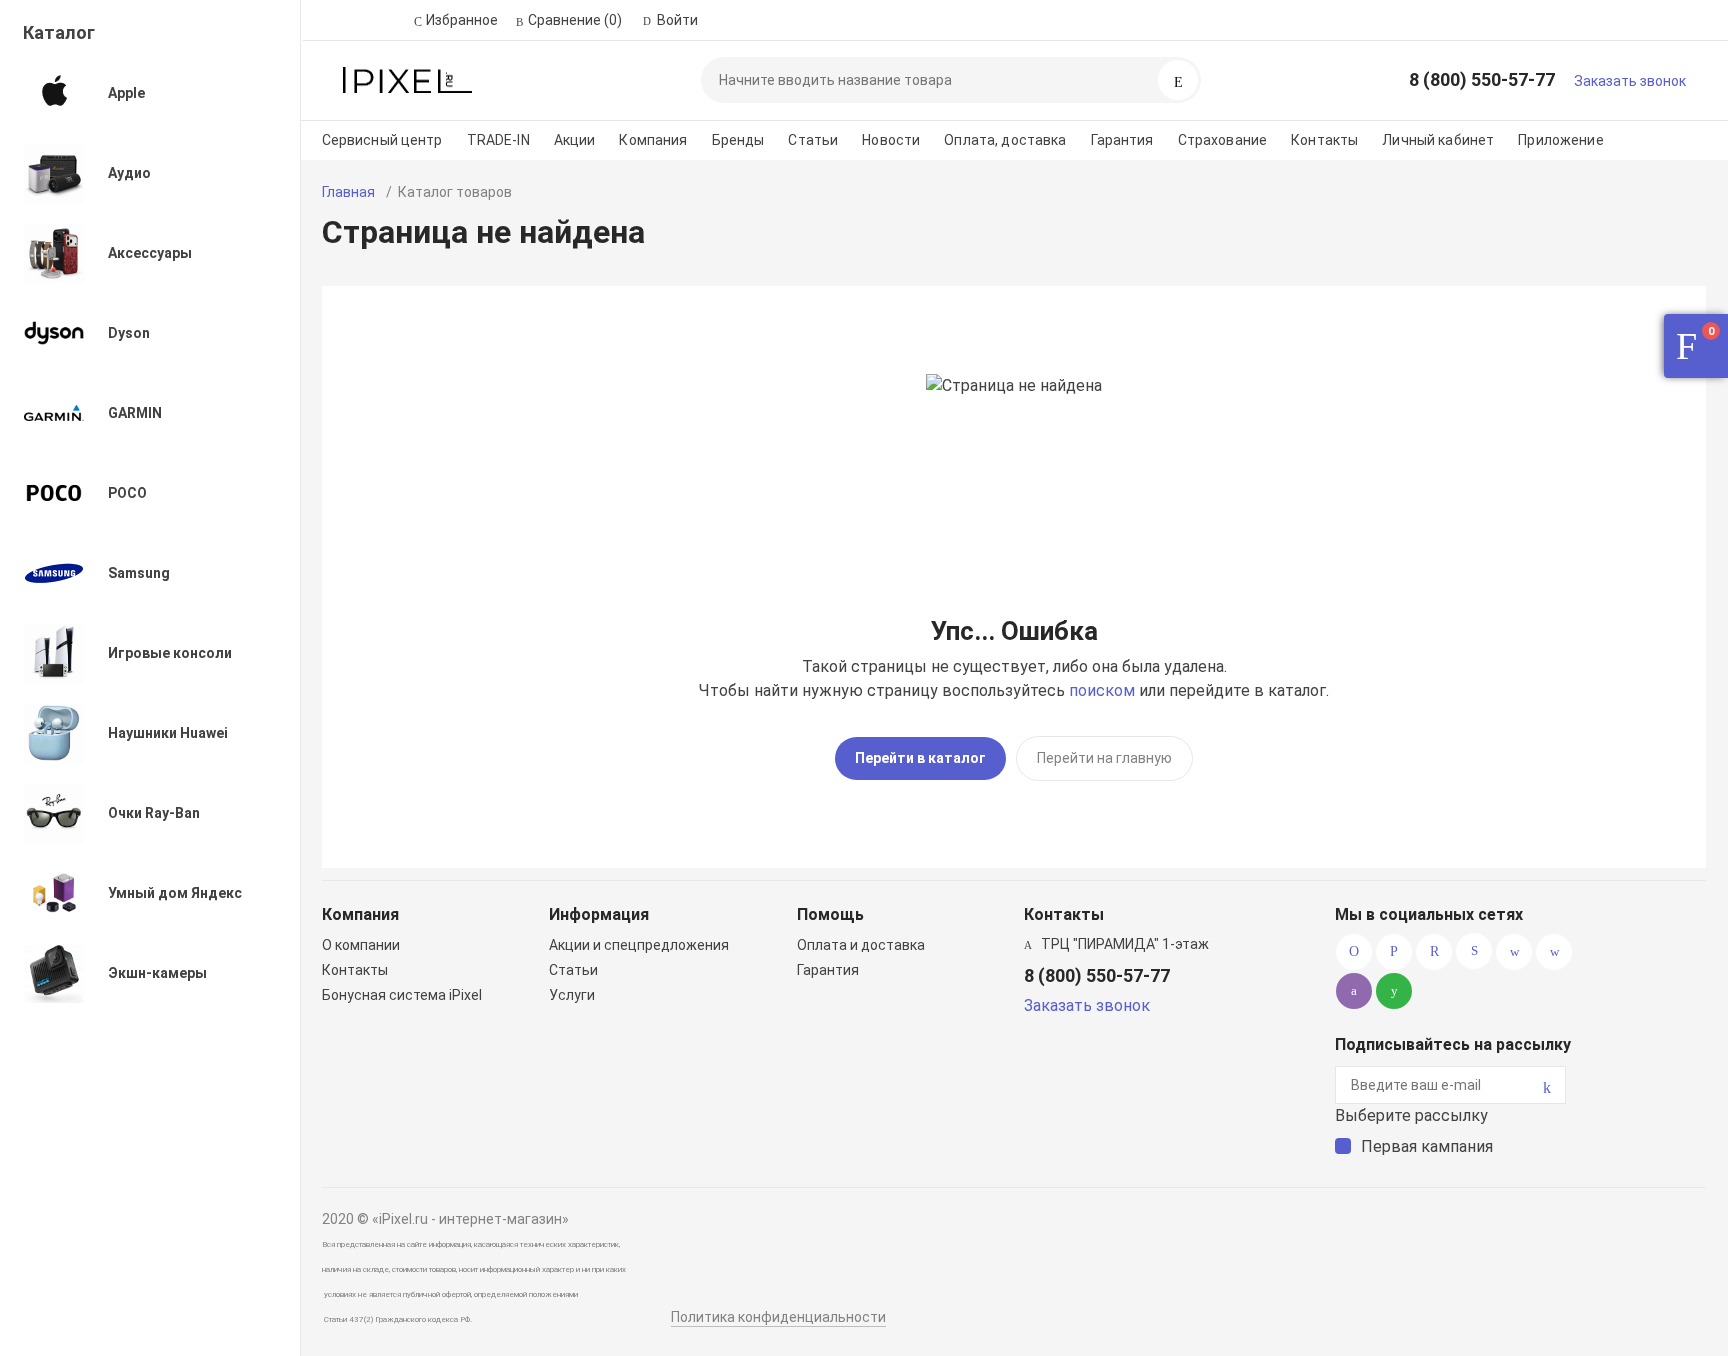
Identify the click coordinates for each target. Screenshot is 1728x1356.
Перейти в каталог (920, 758)
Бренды (738, 140)
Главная (348, 192)
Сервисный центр (382, 140)
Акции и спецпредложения (639, 945)
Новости (891, 140)
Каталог (59, 32)
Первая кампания (1427, 1146)
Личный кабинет (1438, 140)
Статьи (813, 140)
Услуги (572, 995)
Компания (653, 140)
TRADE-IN (498, 140)
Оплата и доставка (861, 945)
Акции (575, 140)
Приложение (1560, 140)
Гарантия (1122, 140)
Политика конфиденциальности (778, 1317)
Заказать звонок (1630, 81)
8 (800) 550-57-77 (1482, 79)
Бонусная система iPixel (402, 995)
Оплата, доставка (1005, 140)
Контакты (1324, 140)
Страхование (1223, 140)
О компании (361, 945)
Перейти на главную (1104, 758)
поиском (1102, 690)
